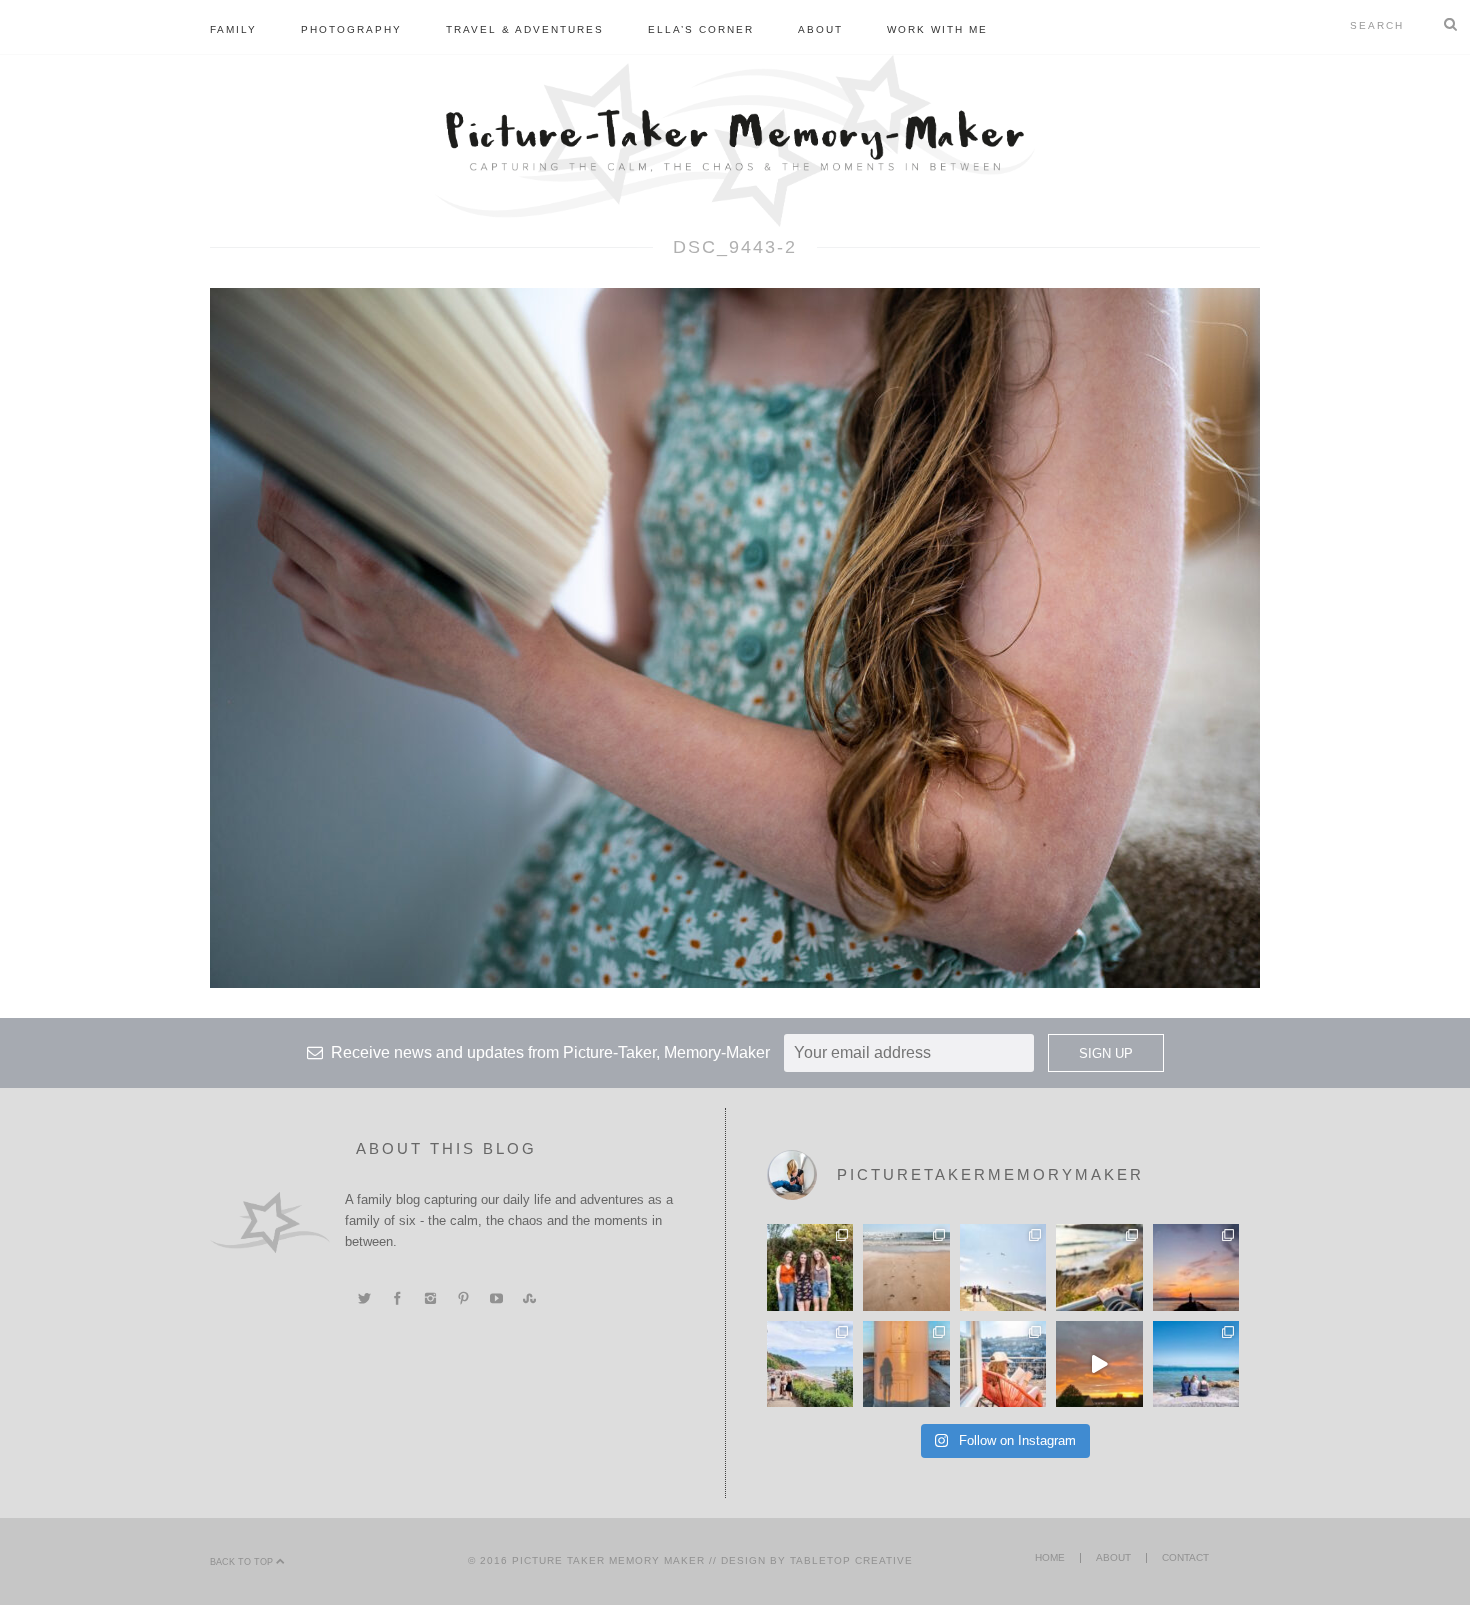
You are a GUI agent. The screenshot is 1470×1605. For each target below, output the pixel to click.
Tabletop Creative (851, 1560)
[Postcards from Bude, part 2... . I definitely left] (906, 1267)
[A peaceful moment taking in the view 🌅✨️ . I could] (1099, 1267)
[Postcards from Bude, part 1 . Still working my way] (1003, 1267)
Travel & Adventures (525, 29)
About (820, 29)
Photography (351, 29)
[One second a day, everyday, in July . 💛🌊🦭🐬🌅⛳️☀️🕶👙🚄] (1099, 1364)
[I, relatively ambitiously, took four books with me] (1003, 1364)
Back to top (243, 1562)
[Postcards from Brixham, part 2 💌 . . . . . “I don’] (810, 1364)
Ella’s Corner (701, 29)
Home (1050, 1557)
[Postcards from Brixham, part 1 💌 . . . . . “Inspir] (1196, 1364)
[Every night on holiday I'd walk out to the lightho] (906, 1364)
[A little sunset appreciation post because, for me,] (1196, 1267)
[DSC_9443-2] (735, 637)
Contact (1185, 1557)
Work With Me (937, 29)
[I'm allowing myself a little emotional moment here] (810, 1267)
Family (233, 29)
